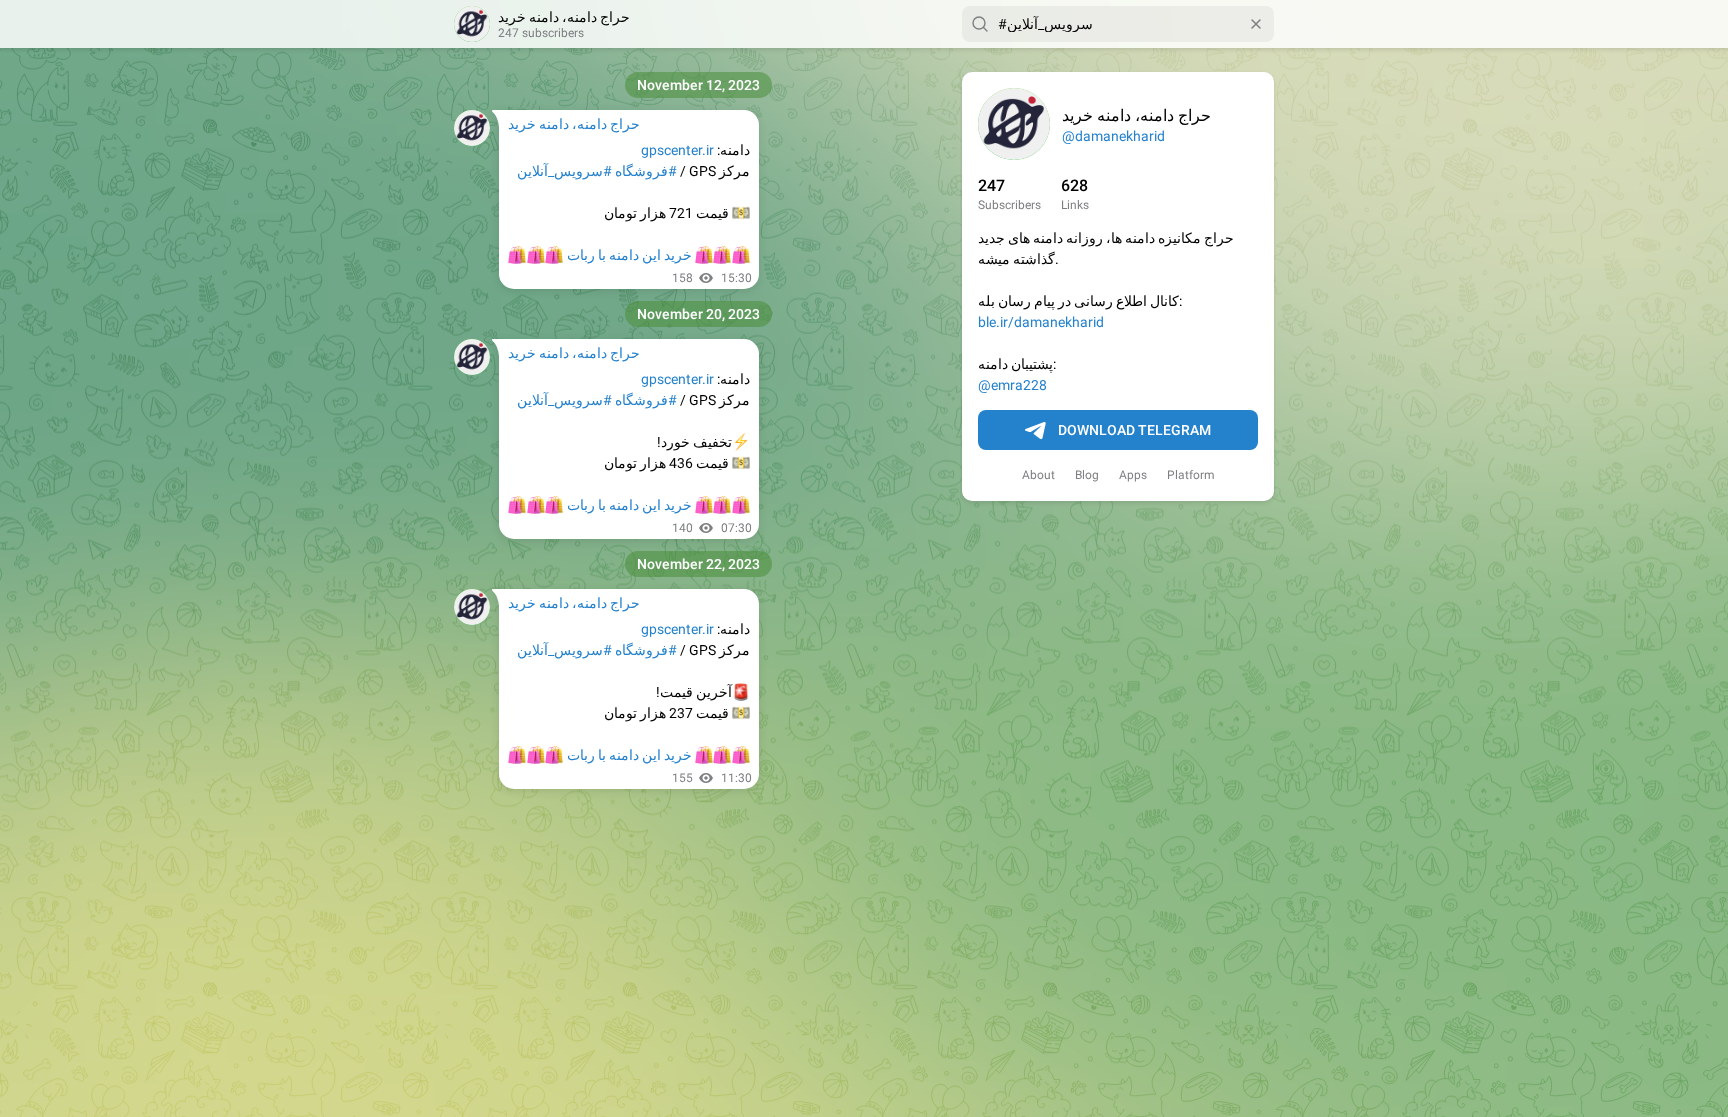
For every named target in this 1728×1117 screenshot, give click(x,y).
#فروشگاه (646, 171)
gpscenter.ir (677, 150)
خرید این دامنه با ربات (629, 255)
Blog (1087, 475)
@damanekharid (1113, 136)
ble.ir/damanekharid (1041, 322)
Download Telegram (1134, 430)
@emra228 (1012, 385)
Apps (1133, 475)
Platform (1191, 475)
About (1038, 475)
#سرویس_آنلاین (564, 171)
